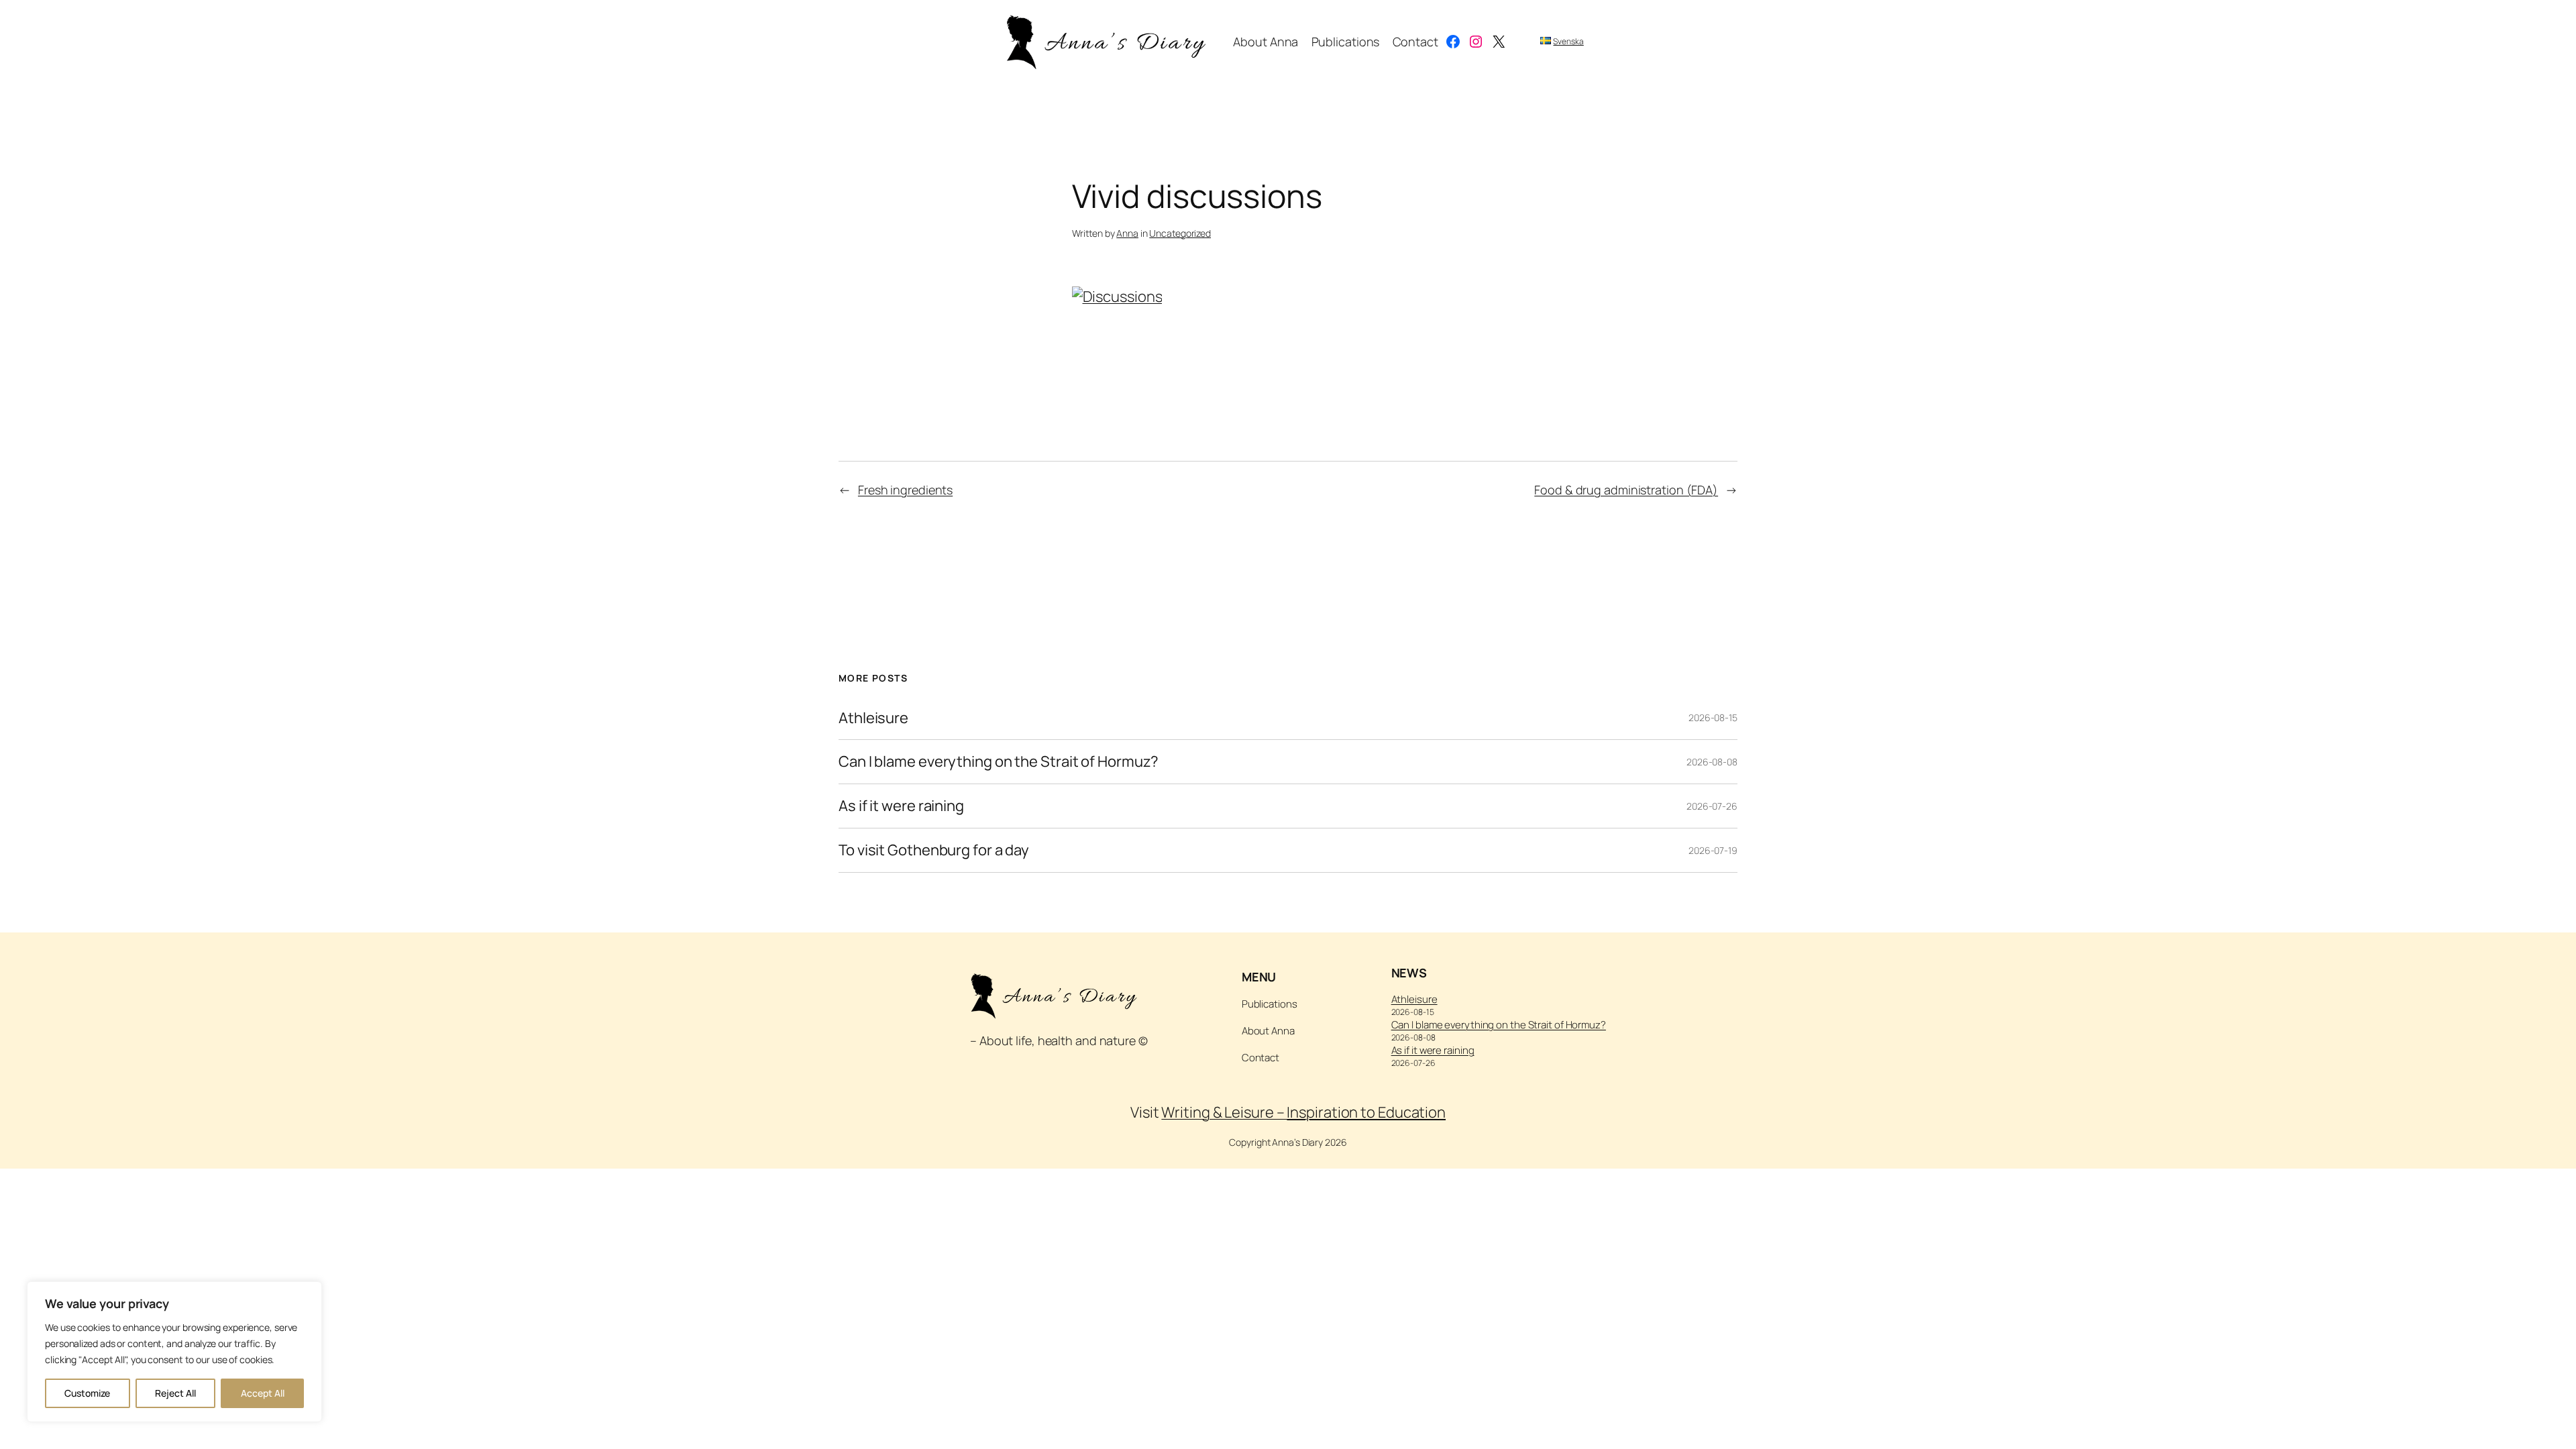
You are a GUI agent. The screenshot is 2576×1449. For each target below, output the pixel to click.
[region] (174, 1352)
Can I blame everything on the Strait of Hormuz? (999, 762)
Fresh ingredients (905, 490)
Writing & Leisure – (1303, 1112)
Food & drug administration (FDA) (1626, 490)
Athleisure (873, 718)
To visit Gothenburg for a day (934, 850)
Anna (1127, 233)
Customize (87, 1393)
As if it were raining (901, 806)
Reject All (175, 1393)
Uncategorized (1180, 233)
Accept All (263, 1393)
